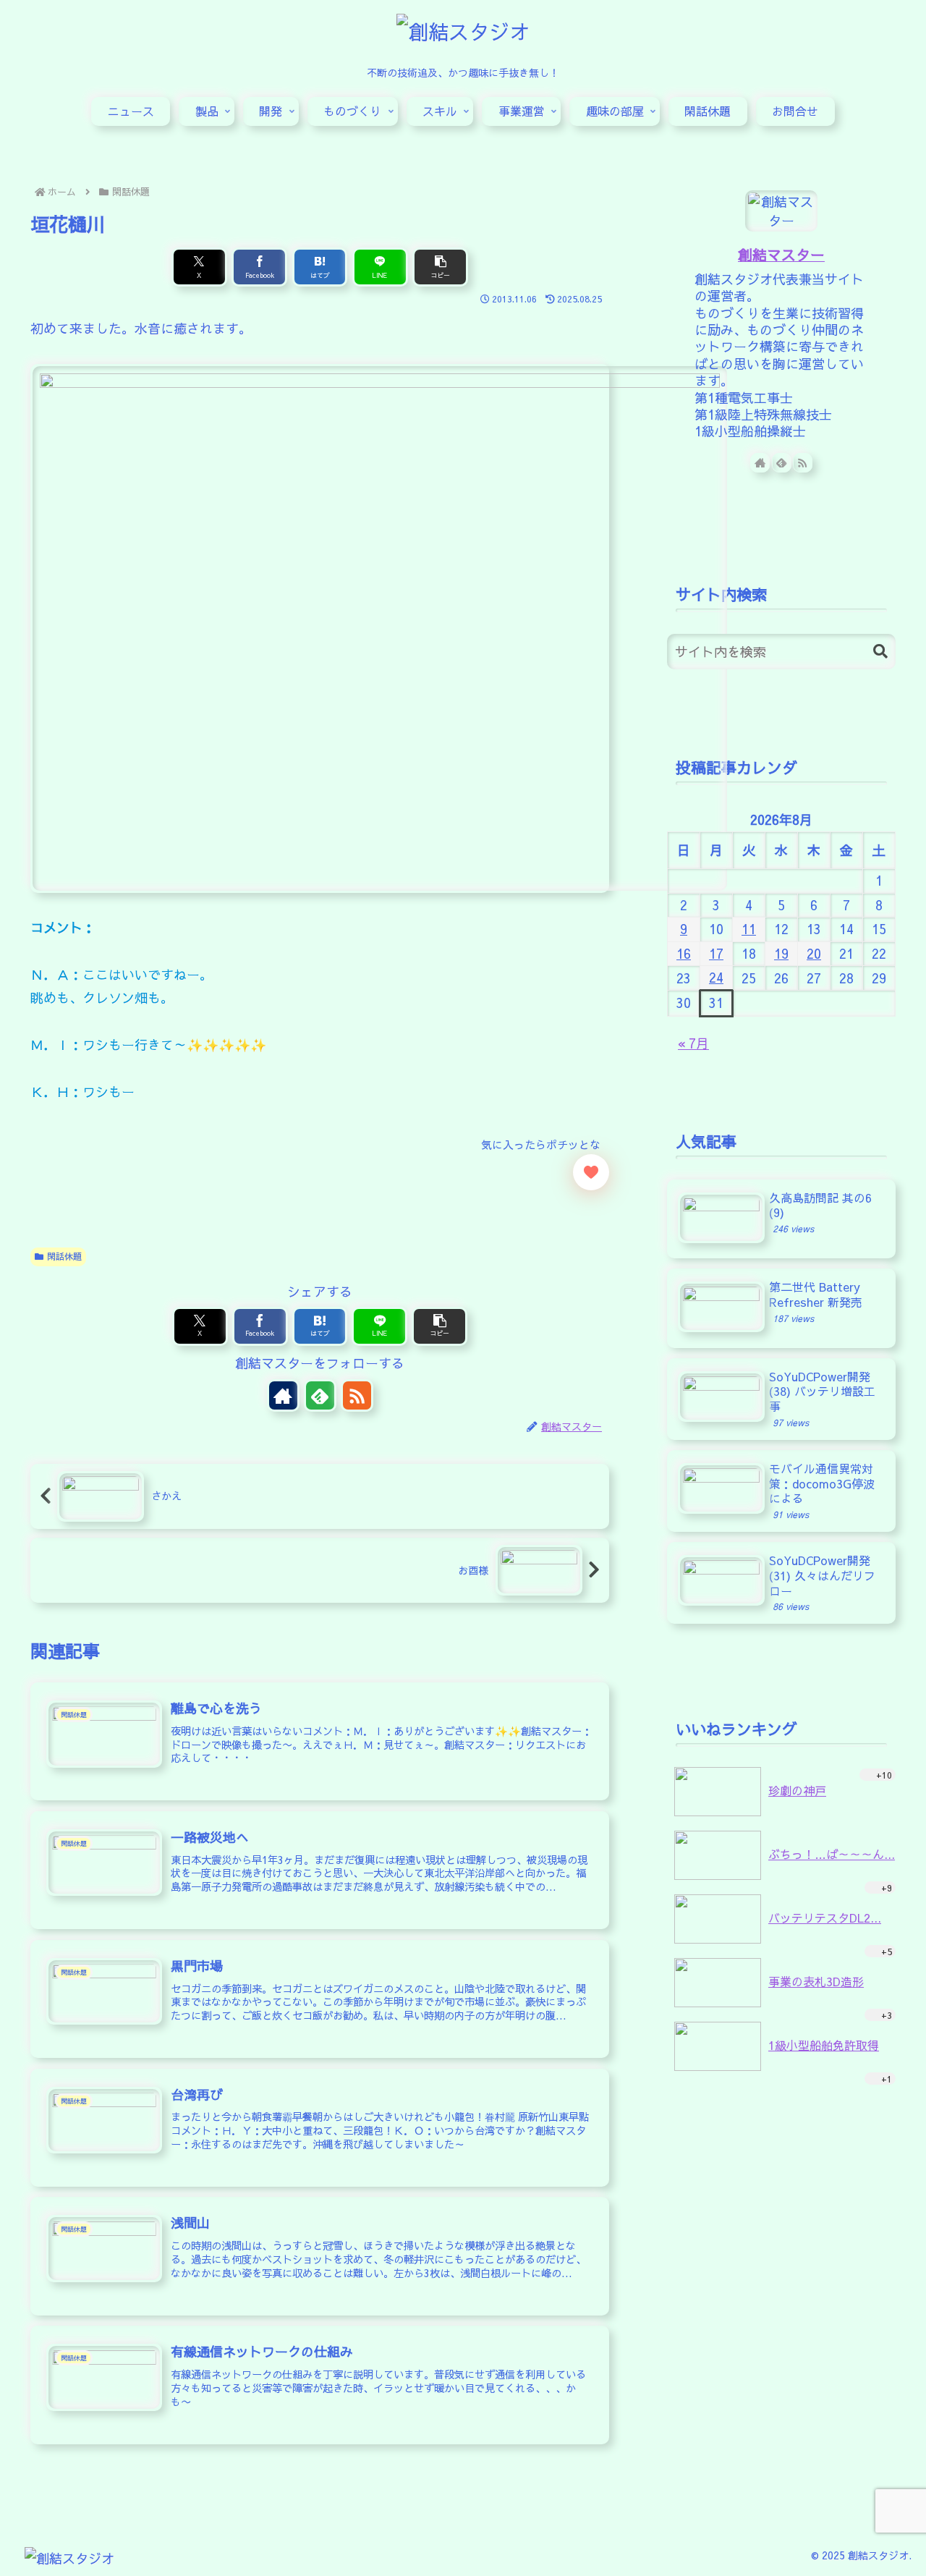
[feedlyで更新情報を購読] (320, 1395)
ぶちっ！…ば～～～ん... (832, 1854)
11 (749, 929)
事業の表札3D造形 (816, 1981)
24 (716, 977)
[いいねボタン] (591, 1172)
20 (814, 953)
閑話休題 (64, 1256)
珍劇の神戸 (797, 1790)
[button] (440, 267)
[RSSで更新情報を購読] (357, 1395)
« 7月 (693, 1043)
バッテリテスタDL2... (825, 1918)
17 (716, 953)
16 (684, 953)
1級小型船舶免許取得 (824, 2045)
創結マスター (781, 254)
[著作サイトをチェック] (283, 1395)
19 (781, 953)
